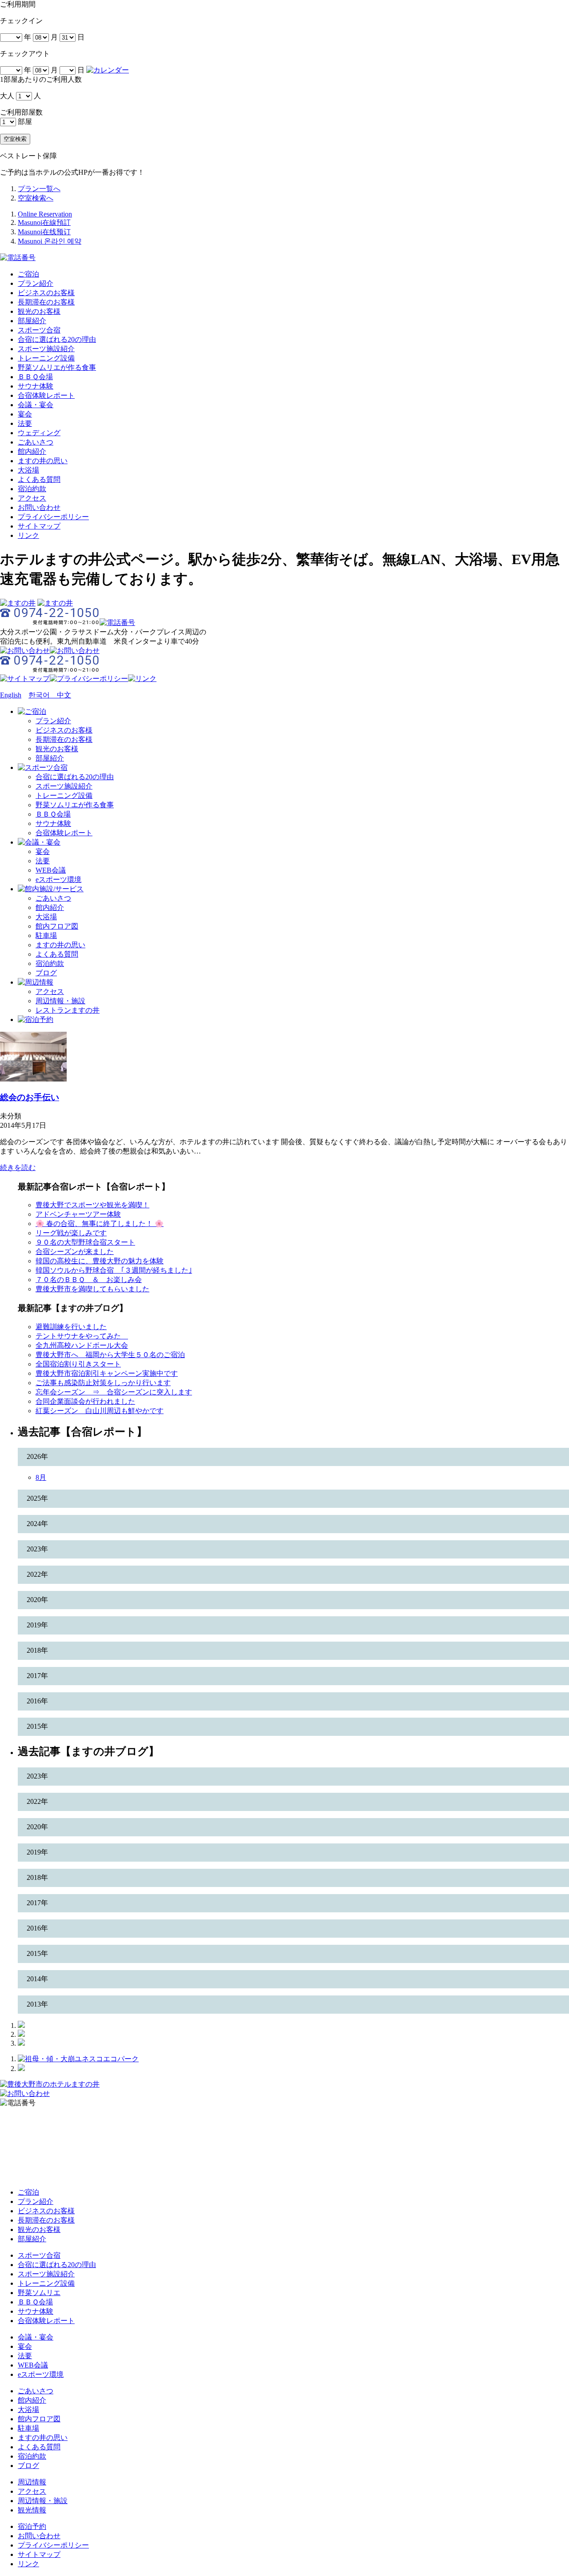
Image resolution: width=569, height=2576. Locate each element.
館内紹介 (32, 451)
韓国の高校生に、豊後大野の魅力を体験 (100, 1261)
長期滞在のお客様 (46, 302)
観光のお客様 (39, 311)
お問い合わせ (39, 507)
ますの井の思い (43, 461)
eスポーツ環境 (58, 879)
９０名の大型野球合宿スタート (85, 1242)
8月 (41, 1477)
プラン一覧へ (39, 189)
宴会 (25, 414)
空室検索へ (36, 198)
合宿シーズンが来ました (75, 1252)
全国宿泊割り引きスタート (78, 1364)
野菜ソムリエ (39, 2293)
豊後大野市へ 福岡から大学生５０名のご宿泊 (110, 1355)
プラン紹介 (36, 283)
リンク (28, 535)
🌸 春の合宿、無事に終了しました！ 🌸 (100, 1224)
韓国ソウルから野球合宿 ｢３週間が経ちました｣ (114, 1270)
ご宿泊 (28, 274)
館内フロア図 (57, 926)
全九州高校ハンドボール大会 (82, 1345)
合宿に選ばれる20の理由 (57, 339)
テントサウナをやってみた (82, 1336)
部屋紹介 (32, 321)
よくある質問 (39, 479)
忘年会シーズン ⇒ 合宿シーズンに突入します (114, 1392)
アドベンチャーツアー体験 (78, 1214)
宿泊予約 (32, 2526)
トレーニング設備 (46, 358)
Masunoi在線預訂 (44, 222)
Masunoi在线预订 (44, 232)
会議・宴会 (36, 405)
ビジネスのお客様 (46, 293)
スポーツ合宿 (39, 330)
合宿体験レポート (46, 395)
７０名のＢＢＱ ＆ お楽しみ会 (89, 1280)
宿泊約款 (32, 489)
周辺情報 (32, 2482)
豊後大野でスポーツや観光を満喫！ (92, 1205)
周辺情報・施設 (60, 1001)
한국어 (39, 695)
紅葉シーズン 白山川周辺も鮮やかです (100, 1411)
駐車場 (46, 935)
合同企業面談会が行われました (85, 1401)
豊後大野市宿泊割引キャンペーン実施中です (107, 1373)
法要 (25, 423)
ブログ (46, 973)
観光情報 (32, 2510)
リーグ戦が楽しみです (71, 1233)
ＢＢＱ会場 (35, 377)
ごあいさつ (36, 442)
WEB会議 (51, 870)
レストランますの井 (68, 1010)
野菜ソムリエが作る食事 (57, 367)
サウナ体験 (36, 386)
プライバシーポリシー (53, 517)
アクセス (32, 498)
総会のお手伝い (30, 1097)
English (11, 695)
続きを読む (18, 1168)
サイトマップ (39, 526)
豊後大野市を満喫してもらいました (92, 1289)
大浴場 (28, 470)
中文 (60, 695)
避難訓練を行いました (71, 1327)
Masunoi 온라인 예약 (50, 241)
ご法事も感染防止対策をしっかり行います (103, 1383)
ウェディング (39, 433)
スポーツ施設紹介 (46, 349)
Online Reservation (45, 214)
